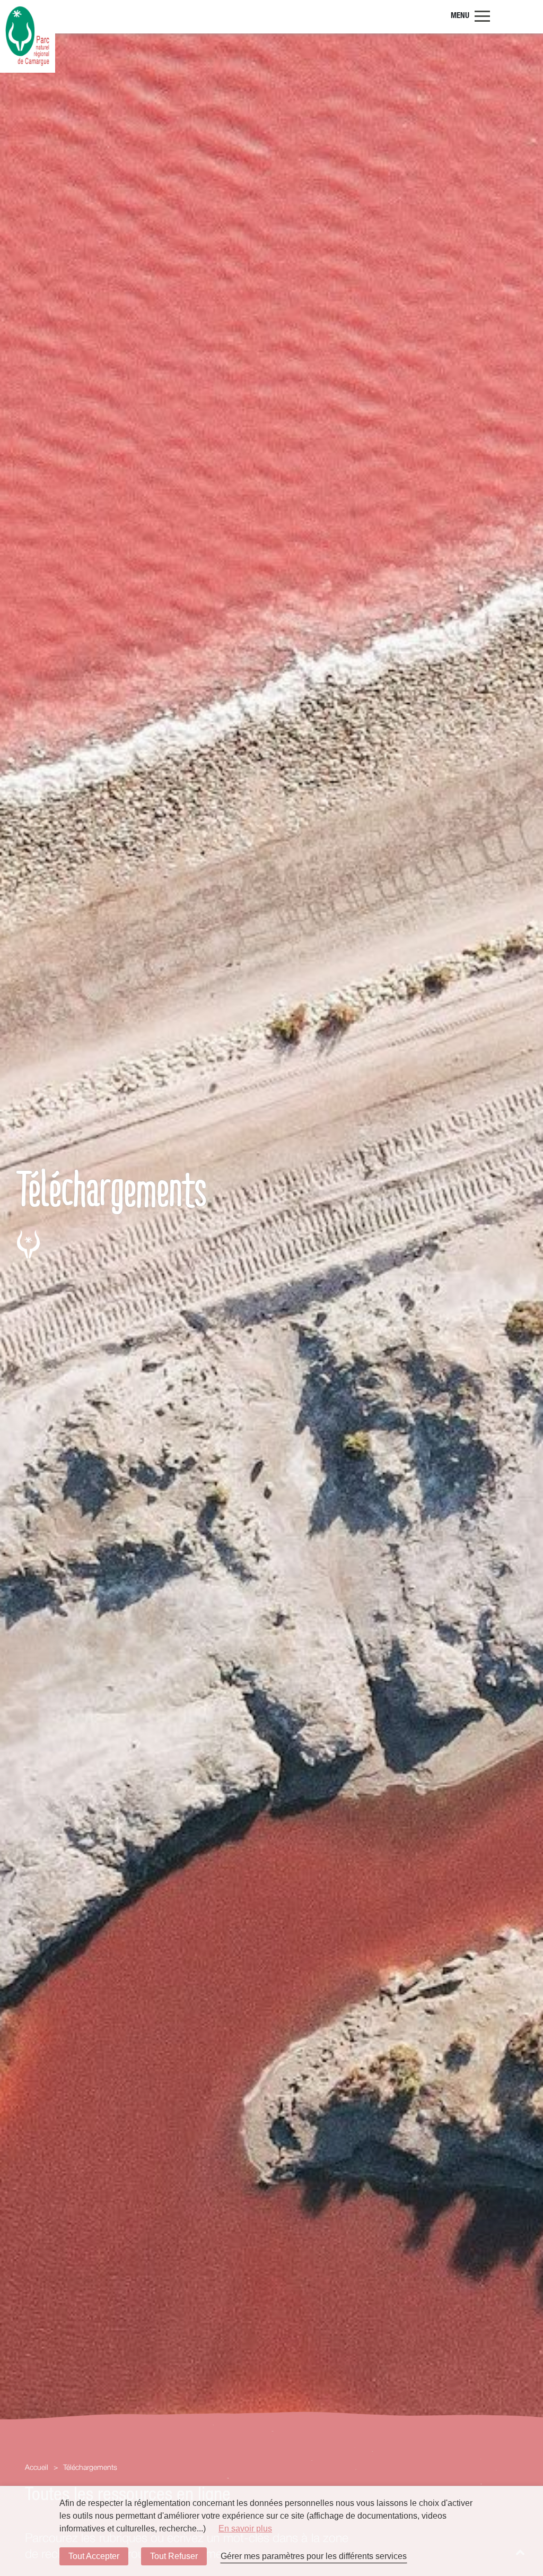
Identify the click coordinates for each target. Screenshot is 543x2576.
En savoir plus (245, 2529)
